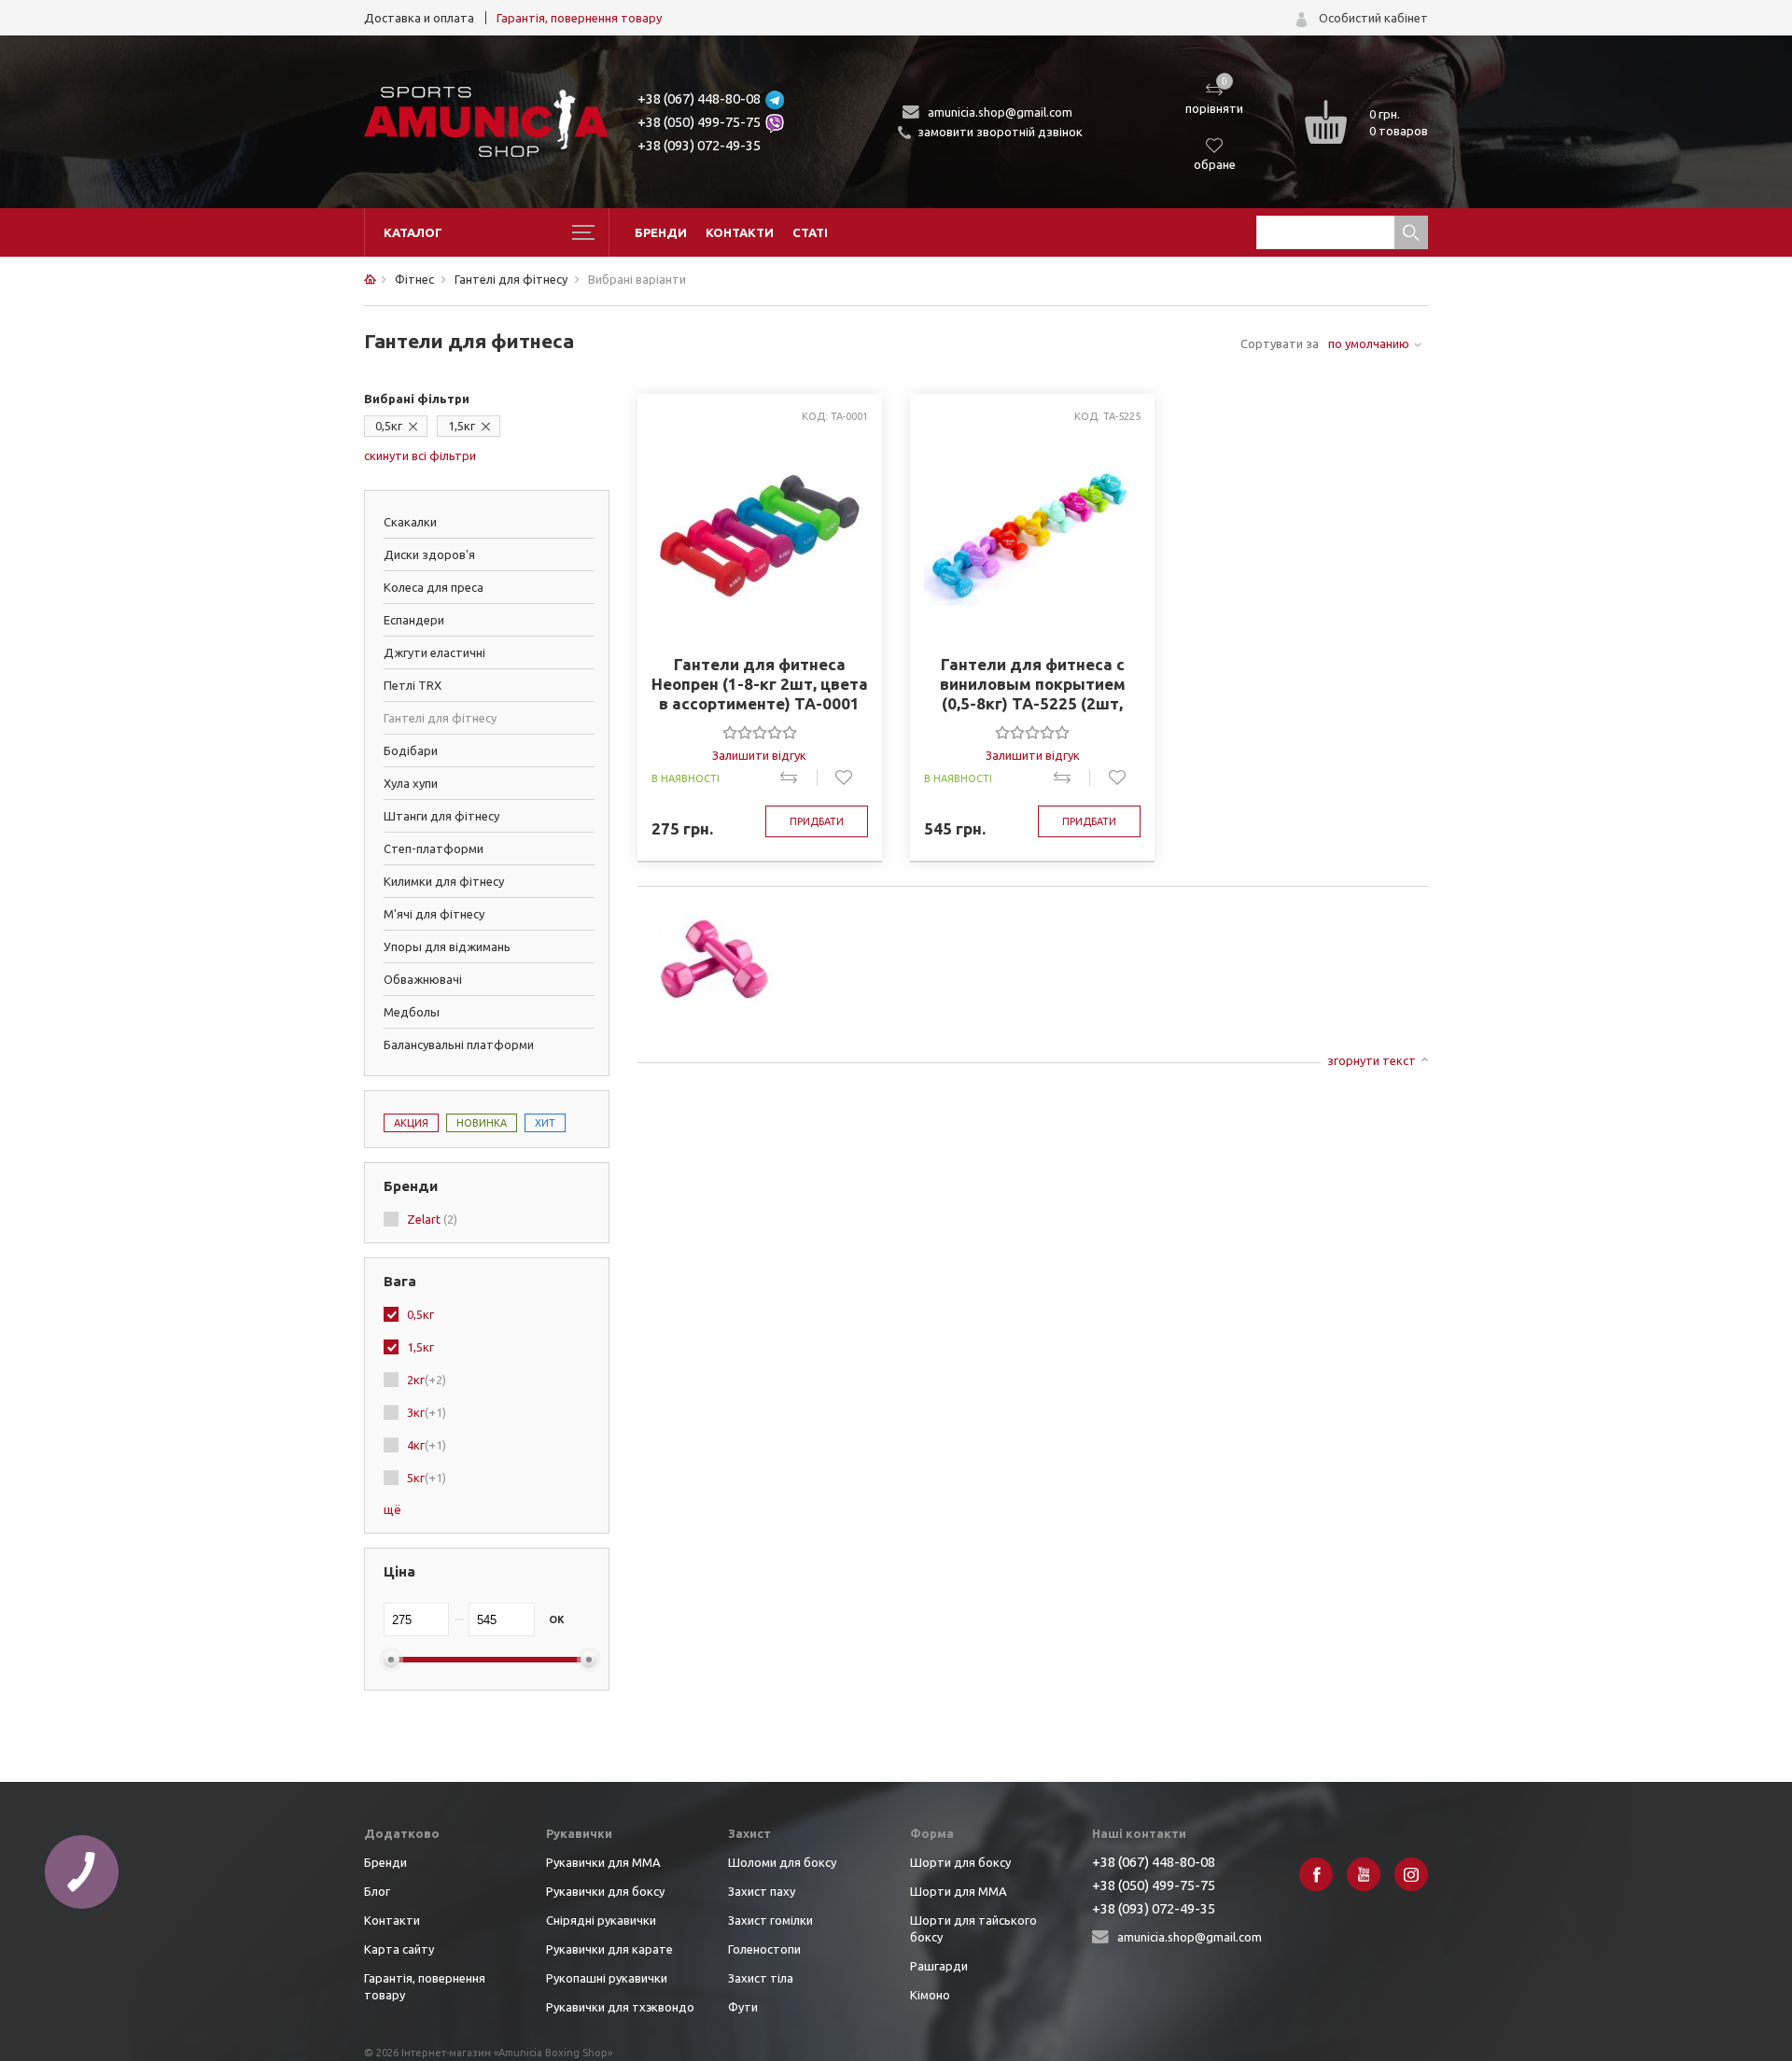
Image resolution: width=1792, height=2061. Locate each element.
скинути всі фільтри (420, 456)
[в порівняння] (798, 778)
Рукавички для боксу (605, 1891)
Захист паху (762, 1891)
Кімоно (930, 1995)
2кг (427, 1380)
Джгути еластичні (434, 652)
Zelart (432, 1219)
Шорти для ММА (959, 1891)
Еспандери (414, 620)
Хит (545, 1123)
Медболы (412, 1012)
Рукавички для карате (609, 1949)
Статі (810, 232)
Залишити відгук (759, 755)
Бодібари (411, 750)
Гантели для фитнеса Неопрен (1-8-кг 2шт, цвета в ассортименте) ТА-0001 (760, 684)
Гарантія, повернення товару (579, 18)
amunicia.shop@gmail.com (1000, 112)
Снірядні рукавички (601, 1920)
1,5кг (462, 426)
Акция (411, 1123)
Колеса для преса (434, 587)
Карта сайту (399, 1949)
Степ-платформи (434, 848)
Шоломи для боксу (782, 1862)
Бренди (661, 232)
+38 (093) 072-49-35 (699, 145)
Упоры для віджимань (447, 946)
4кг (427, 1445)
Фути (743, 2007)
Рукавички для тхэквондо (620, 2007)
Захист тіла (761, 1978)
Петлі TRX (413, 685)
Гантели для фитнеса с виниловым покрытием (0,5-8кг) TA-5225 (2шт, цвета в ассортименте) (1033, 684)
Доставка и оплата (419, 18)
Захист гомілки (770, 1920)
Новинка (482, 1123)
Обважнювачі (423, 979)
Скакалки (410, 522)
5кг (427, 1478)
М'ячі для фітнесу (434, 914)
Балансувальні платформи (459, 1045)
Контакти (740, 232)
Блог (377, 1891)
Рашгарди (939, 1966)
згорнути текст (1372, 1060)
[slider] (760, 732)
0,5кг (389, 426)
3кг (427, 1412)
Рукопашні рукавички (607, 1978)
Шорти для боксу (960, 1862)
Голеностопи (764, 1949)
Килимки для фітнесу (444, 881)
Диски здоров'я (429, 554)
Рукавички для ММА (603, 1862)
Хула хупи (411, 783)
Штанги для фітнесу (441, 816)
